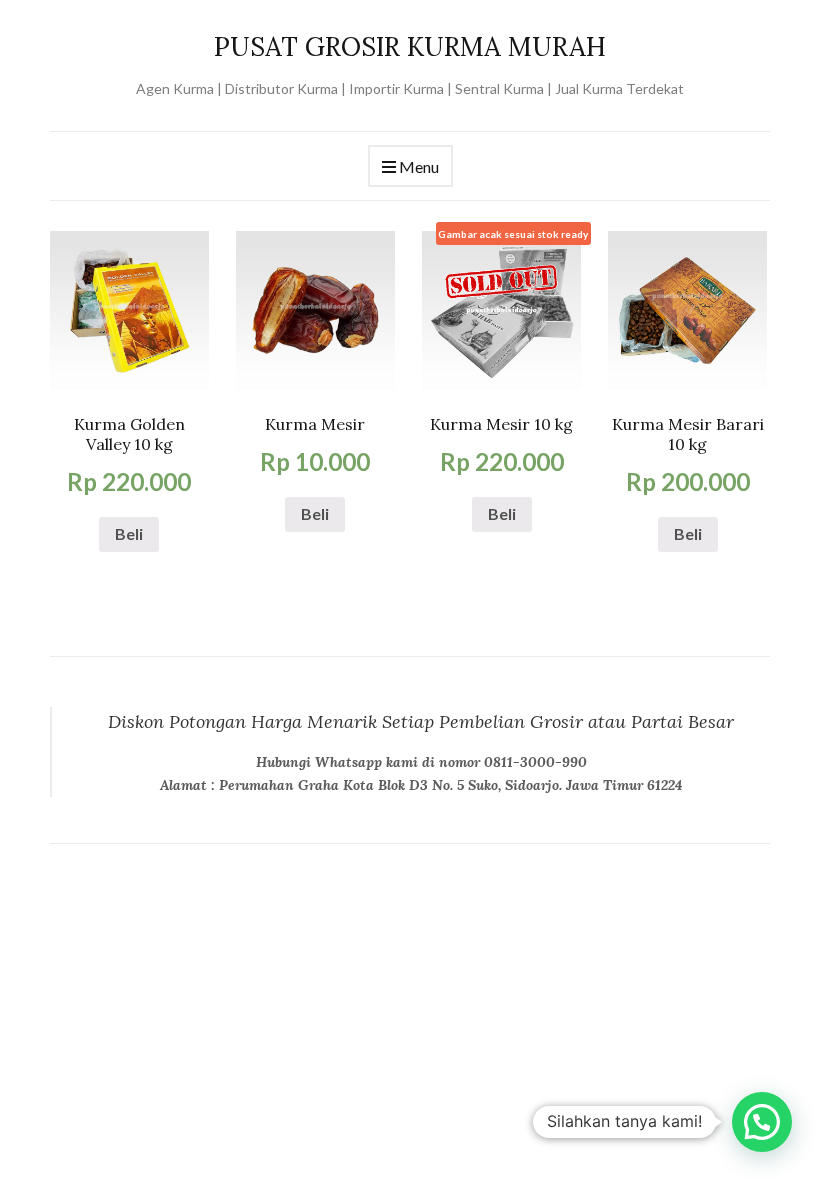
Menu (417, 166)
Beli (129, 533)
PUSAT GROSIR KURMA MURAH (410, 46)
